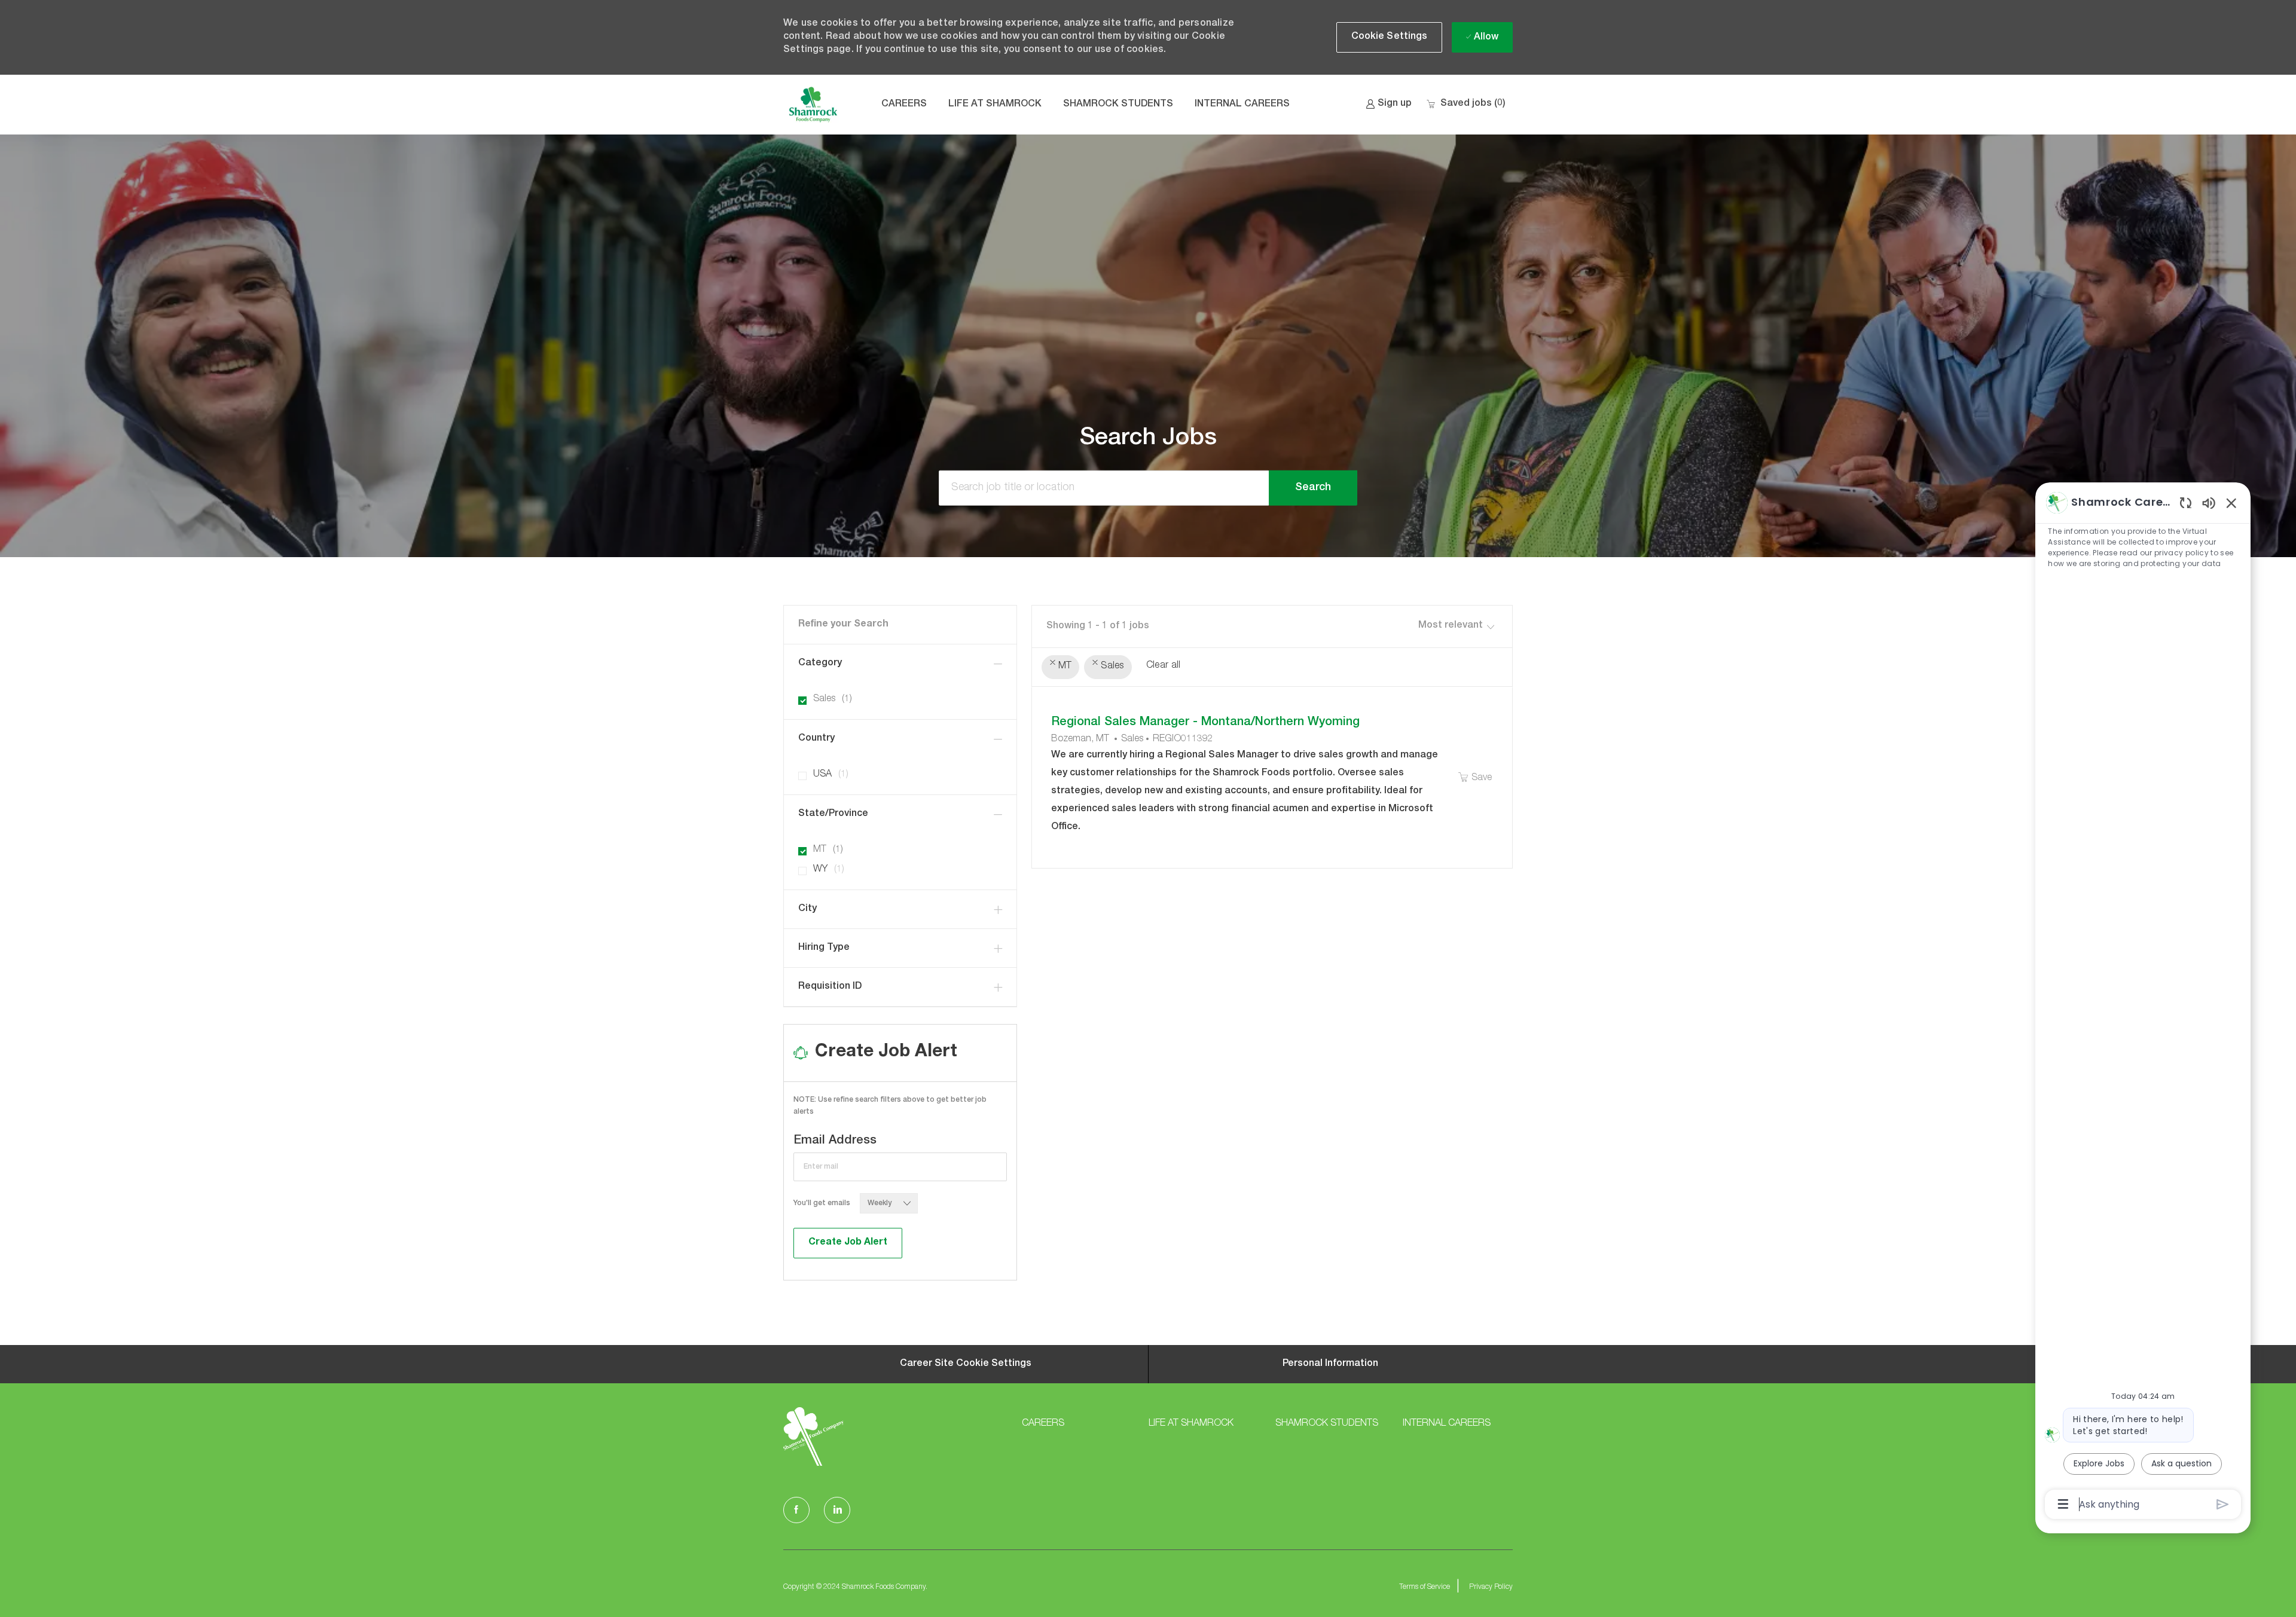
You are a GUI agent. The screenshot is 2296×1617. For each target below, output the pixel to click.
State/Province (833, 814)
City (807, 909)
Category (820, 664)
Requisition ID (830, 987)
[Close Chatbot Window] (2231, 503)
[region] (2143, 1002)
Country (816, 739)
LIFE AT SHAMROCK (995, 105)
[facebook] (796, 1510)
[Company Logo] (813, 105)
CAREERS (904, 105)
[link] (1389, 104)
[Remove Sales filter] (1095, 663)
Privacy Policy (1491, 1587)
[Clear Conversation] (2186, 502)
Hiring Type (824, 948)
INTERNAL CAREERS (1242, 105)
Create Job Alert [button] (848, 1243)
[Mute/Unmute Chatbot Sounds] (2209, 502)
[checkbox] (1474, 779)
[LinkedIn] (837, 1510)
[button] (1390, 37)
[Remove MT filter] (1053, 663)
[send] (2223, 1504)
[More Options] (2063, 1504)
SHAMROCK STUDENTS (1118, 105)
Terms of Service (1425, 1587)
